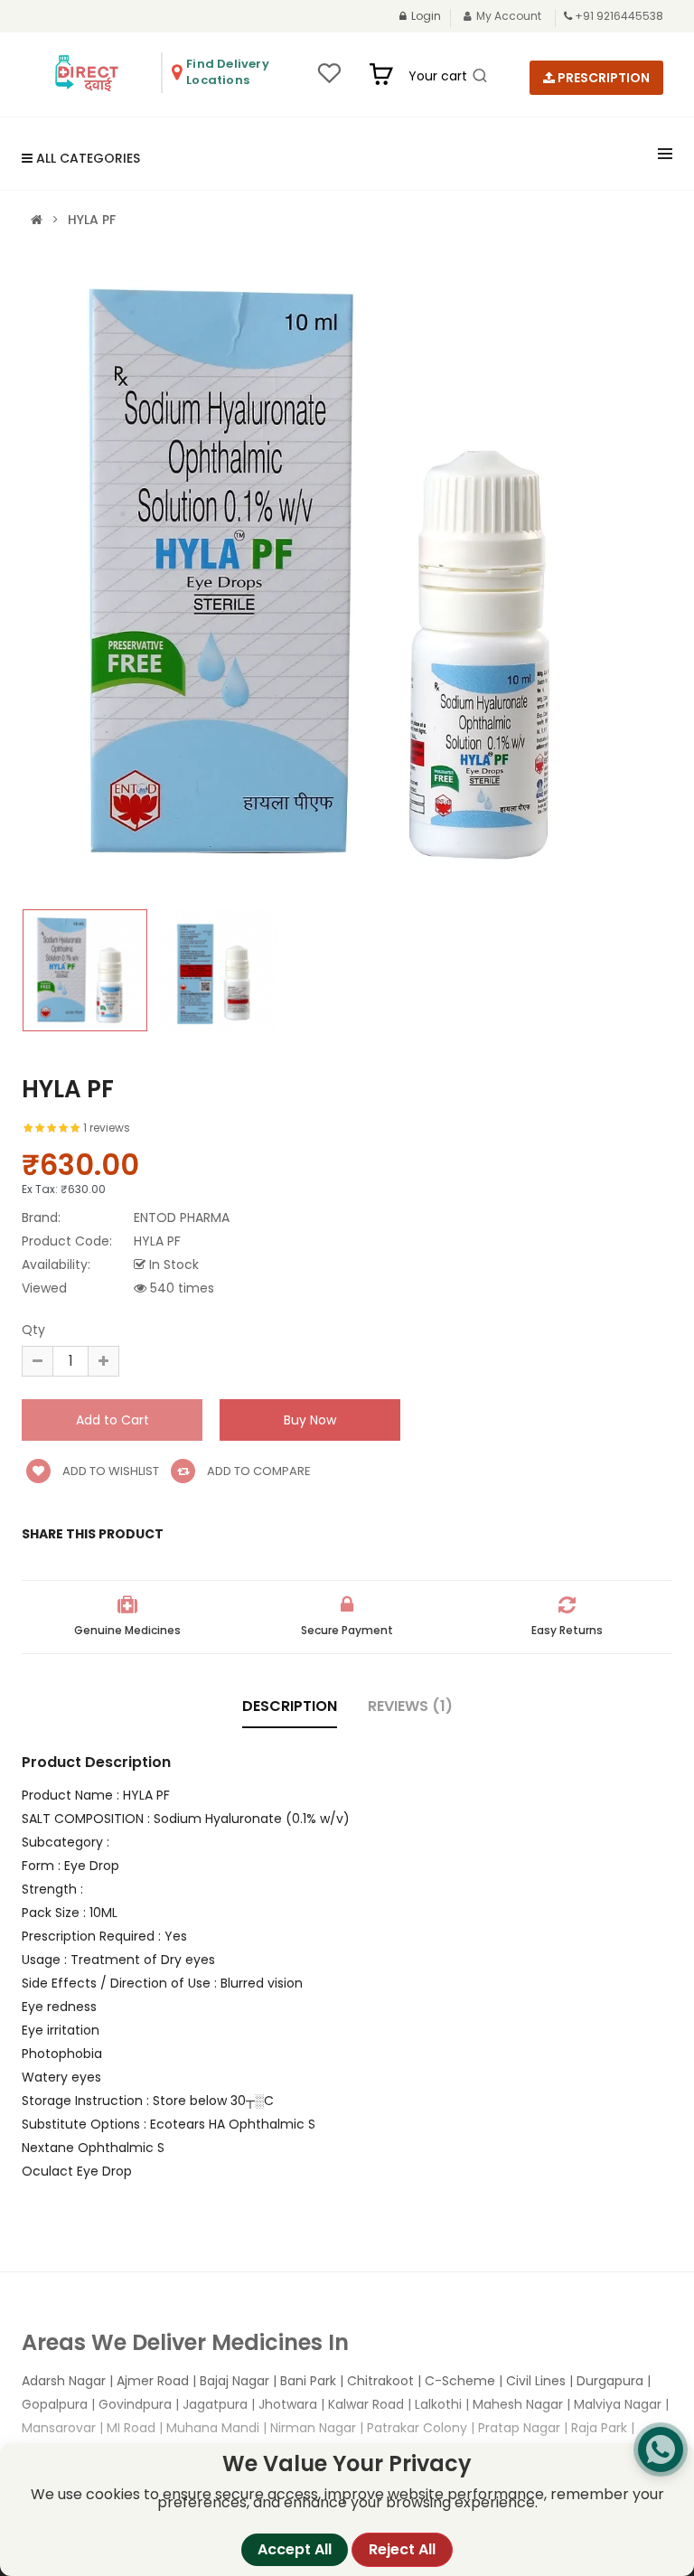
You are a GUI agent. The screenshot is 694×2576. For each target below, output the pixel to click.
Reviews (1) (410, 1706)
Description (290, 1706)
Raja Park (599, 2428)
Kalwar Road (366, 2404)
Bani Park (308, 2381)
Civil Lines (536, 2381)
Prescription (602, 78)
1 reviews (107, 1128)
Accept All (295, 2549)
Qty (33, 1330)
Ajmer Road (153, 2381)
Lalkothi (438, 2404)
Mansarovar (59, 2428)
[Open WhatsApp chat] (661, 2449)
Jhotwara (288, 2404)
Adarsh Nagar (64, 2381)
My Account (509, 16)
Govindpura (135, 2404)
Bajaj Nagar (234, 2381)
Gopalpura (55, 2404)
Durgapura (610, 2381)
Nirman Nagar (313, 2428)
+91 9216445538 (619, 16)
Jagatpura (215, 2404)
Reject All (402, 2549)
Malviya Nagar (618, 2404)
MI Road (131, 2428)
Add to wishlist (109, 1471)
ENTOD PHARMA (182, 1217)
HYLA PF (92, 220)
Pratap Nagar (519, 2428)
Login (426, 16)
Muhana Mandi (213, 2428)
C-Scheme (460, 2381)
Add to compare (258, 1471)
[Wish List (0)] (329, 79)
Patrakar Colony (417, 2428)
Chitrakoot (380, 2381)
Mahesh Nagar (518, 2404)
